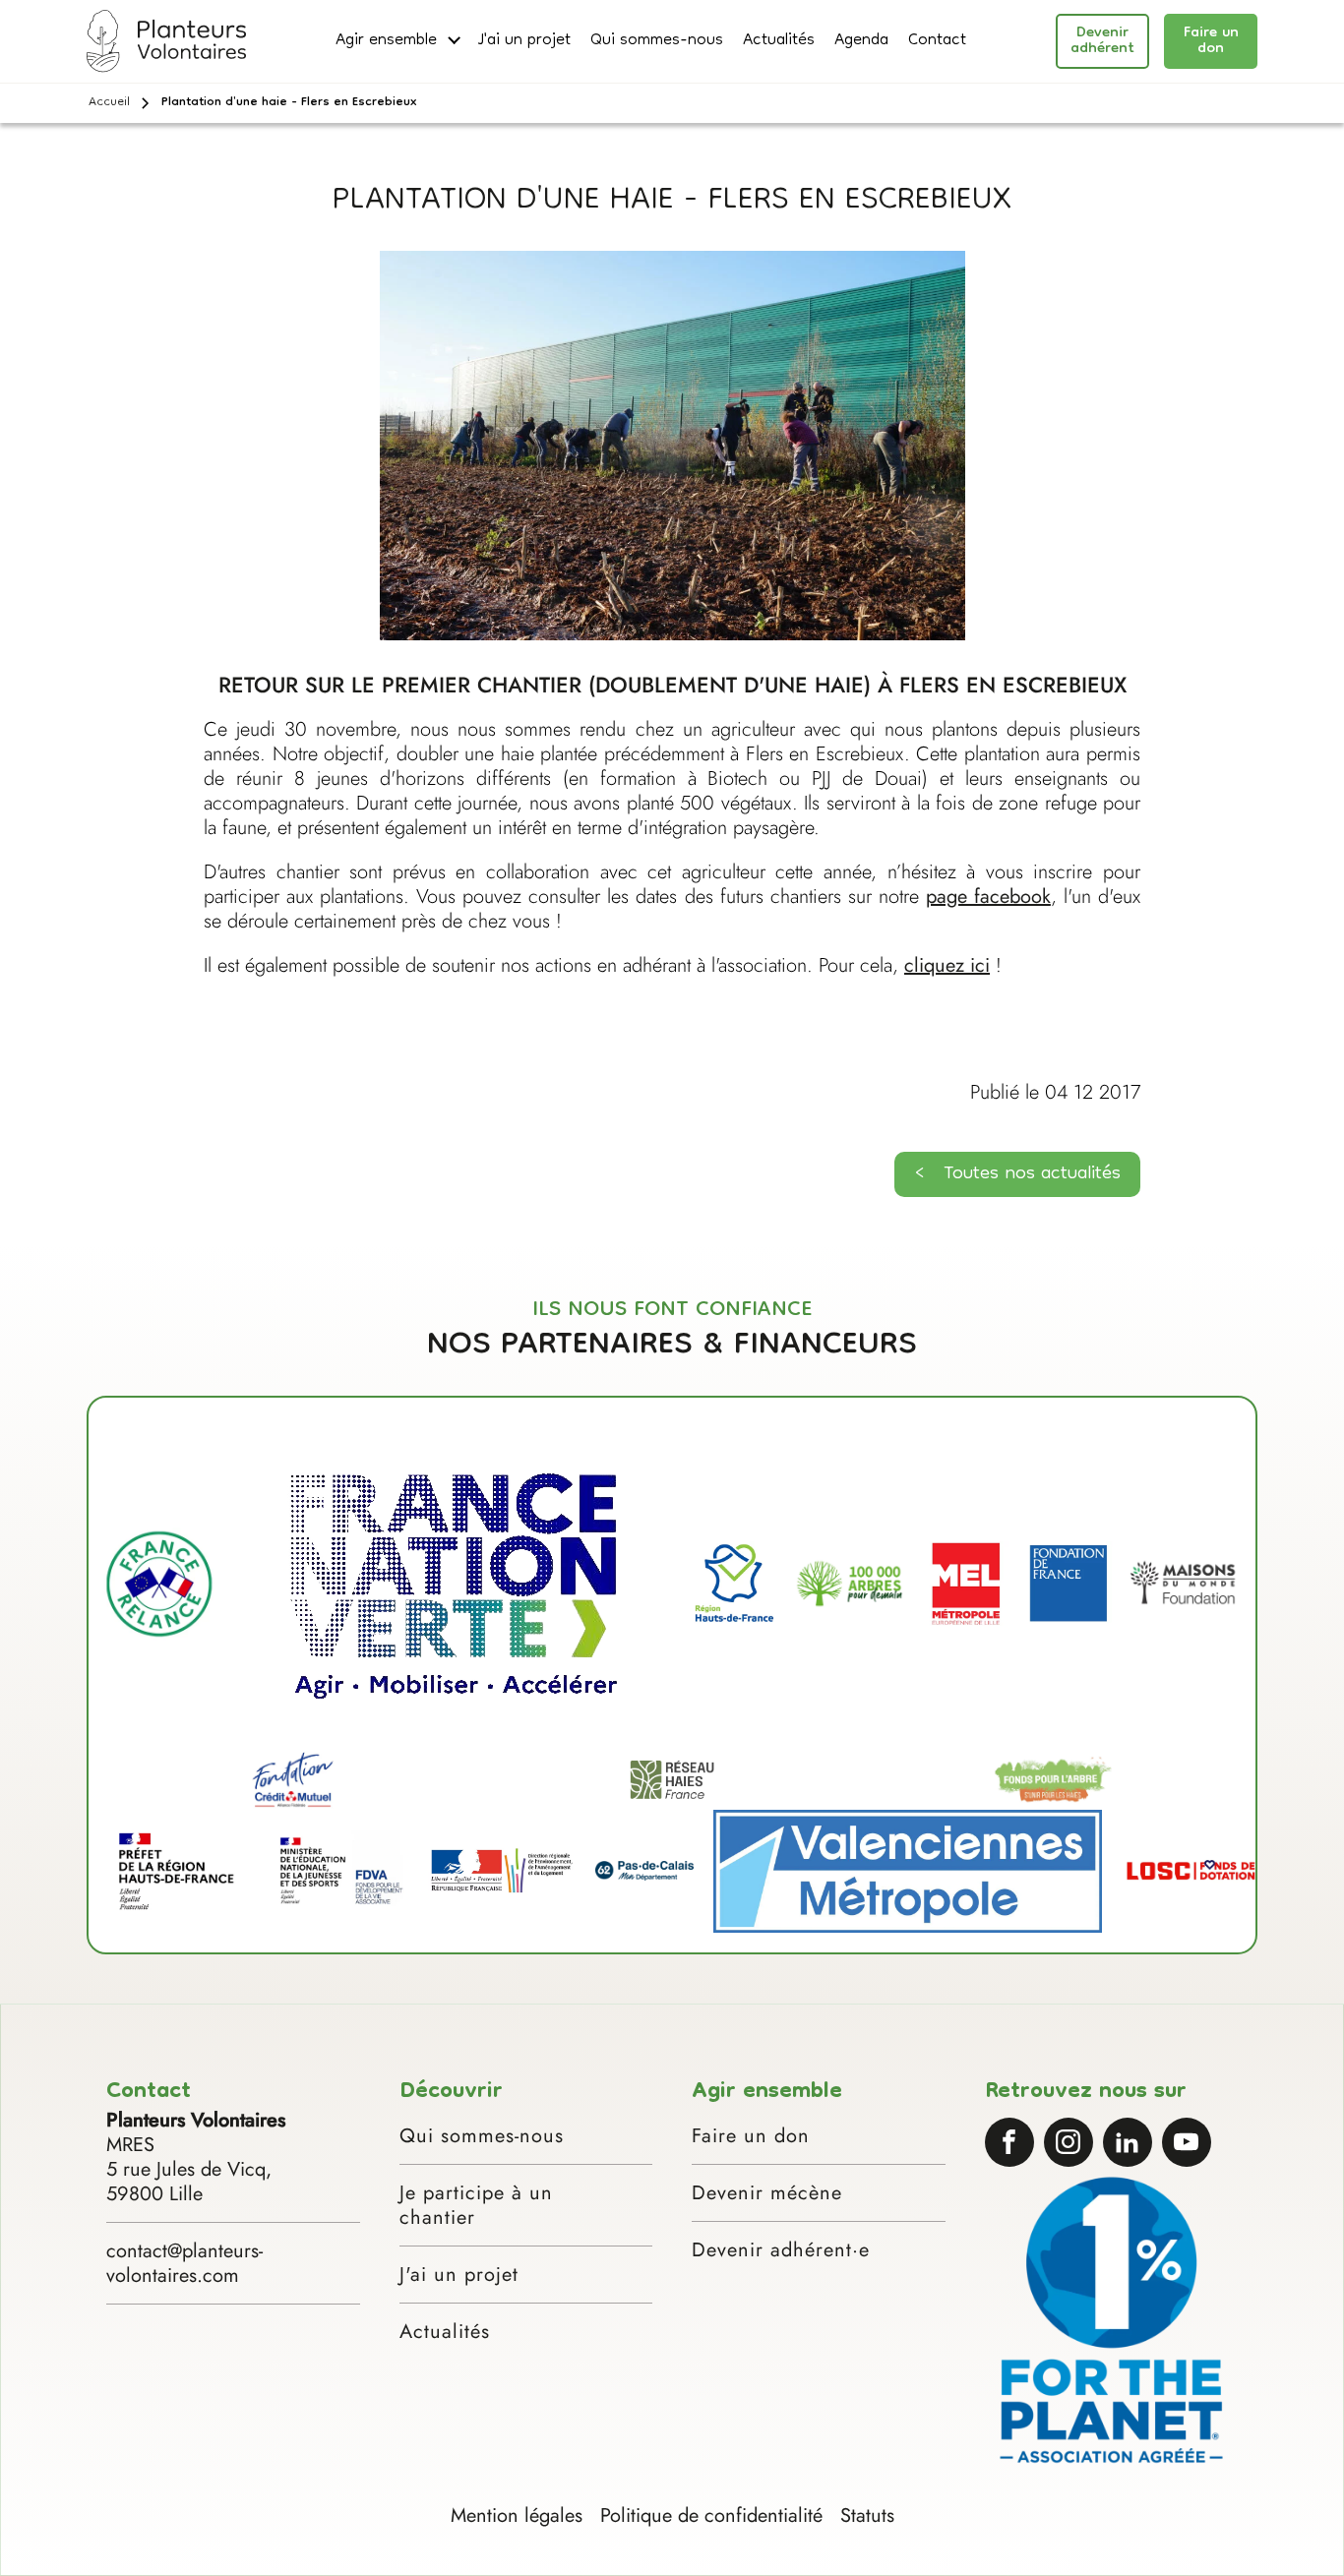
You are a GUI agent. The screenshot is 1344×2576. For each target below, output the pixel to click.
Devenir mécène (767, 2193)
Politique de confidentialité (711, 2516)
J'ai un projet (524, 42)
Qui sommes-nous (657, 42)
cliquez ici (947, 965)
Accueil (109, 103)
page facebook (988, 897)
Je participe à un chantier (476, 2205)
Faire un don (1211, 41)
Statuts (867, 2516)
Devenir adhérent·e (781, 2250)
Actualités (779, 42)
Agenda (861, 42)
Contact (937, 42)
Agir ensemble (386, 42)
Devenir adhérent (1102, 41)
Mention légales (517, 2516)
